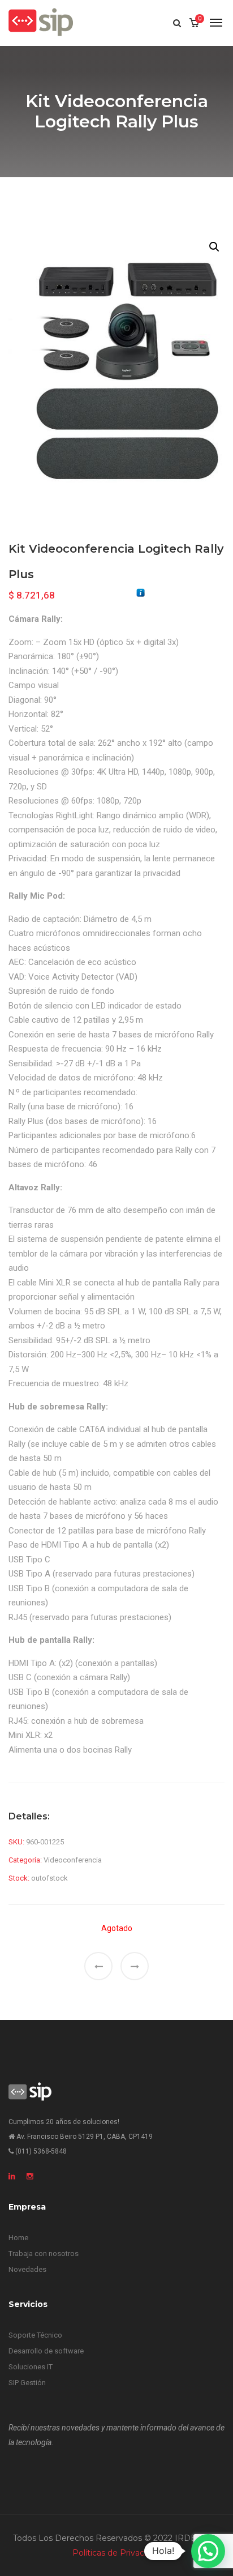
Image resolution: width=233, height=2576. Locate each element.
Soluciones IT (31, 2367)
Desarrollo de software (46, 2351)
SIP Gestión (27, 2383)
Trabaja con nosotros (44, 2254)
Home (18, 2238)
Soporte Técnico (35, 2335)
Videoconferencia (73, 1860)
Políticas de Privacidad (116, 2553)
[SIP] (41, 23)
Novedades (27, 2269)
